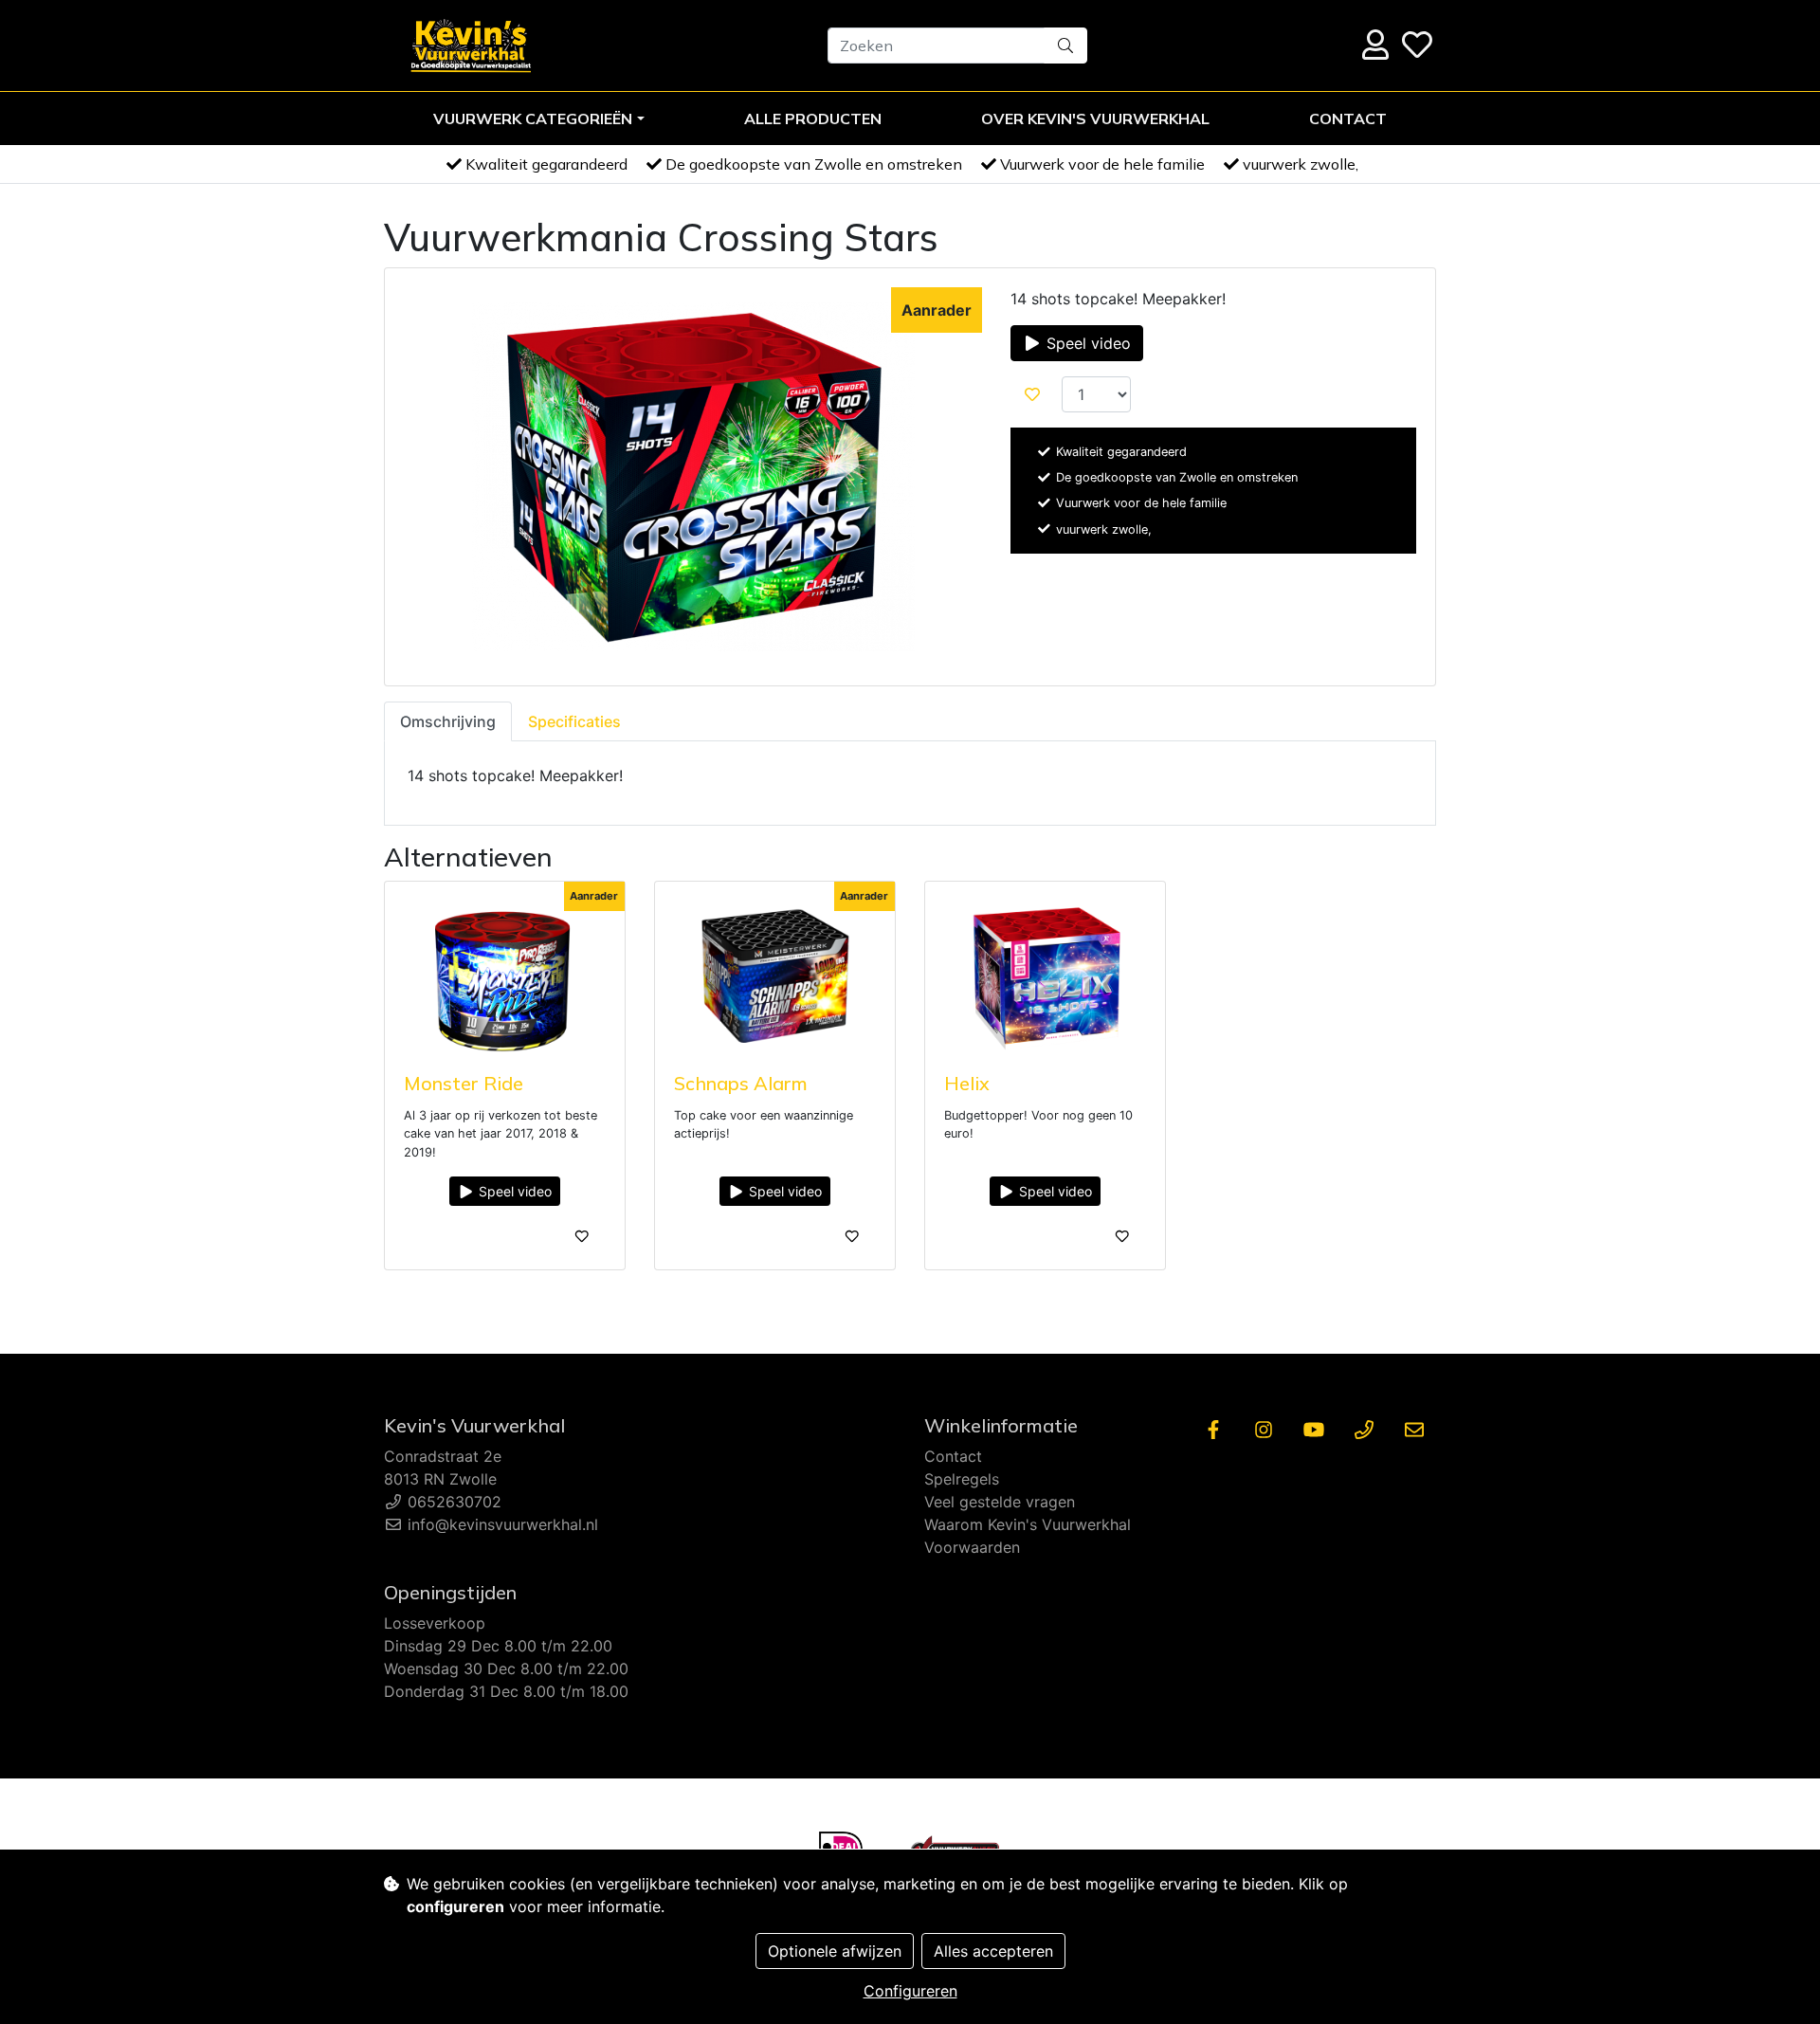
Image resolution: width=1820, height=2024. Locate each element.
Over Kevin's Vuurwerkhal (1095, 119)
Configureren (910, 1991)
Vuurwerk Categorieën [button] (533, 119)
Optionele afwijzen (835, 1951)
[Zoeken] (1065, 46)
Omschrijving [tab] (448, 721)
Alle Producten (813, 119)
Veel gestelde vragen (1000, 1502)
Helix (967, 1083)
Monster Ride (464, 1083)
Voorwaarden (972, 1547)
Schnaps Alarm (741, 1083)
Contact (1348, 119)
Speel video (1086, 343)
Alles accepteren (993, 1951)
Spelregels (962, 1479)
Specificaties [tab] (574, 721)
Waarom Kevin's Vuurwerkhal (1028, 1524)
